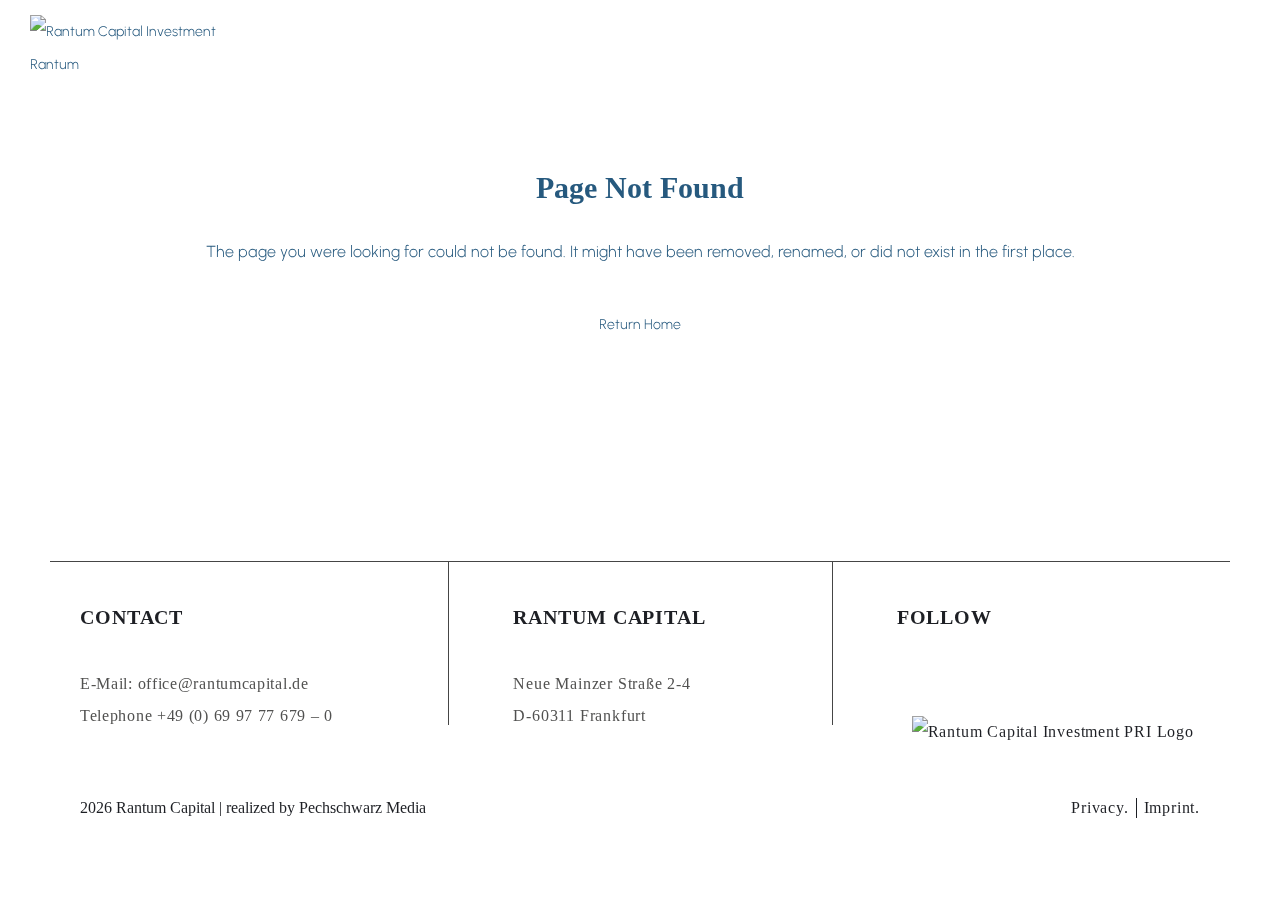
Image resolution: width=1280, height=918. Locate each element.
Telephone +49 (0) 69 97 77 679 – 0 (206, 715)
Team (643, 48)
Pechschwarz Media (362, 807)
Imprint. (1172, 807)
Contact (992, 48)
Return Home (640, 324)
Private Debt (424, 48)
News (774, 48)
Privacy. (1099, 807)
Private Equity (548, 48)
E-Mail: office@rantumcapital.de (194, 683)
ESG (925, 48)
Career (709, 48)
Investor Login (1121, 48)
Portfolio (853, 48)
